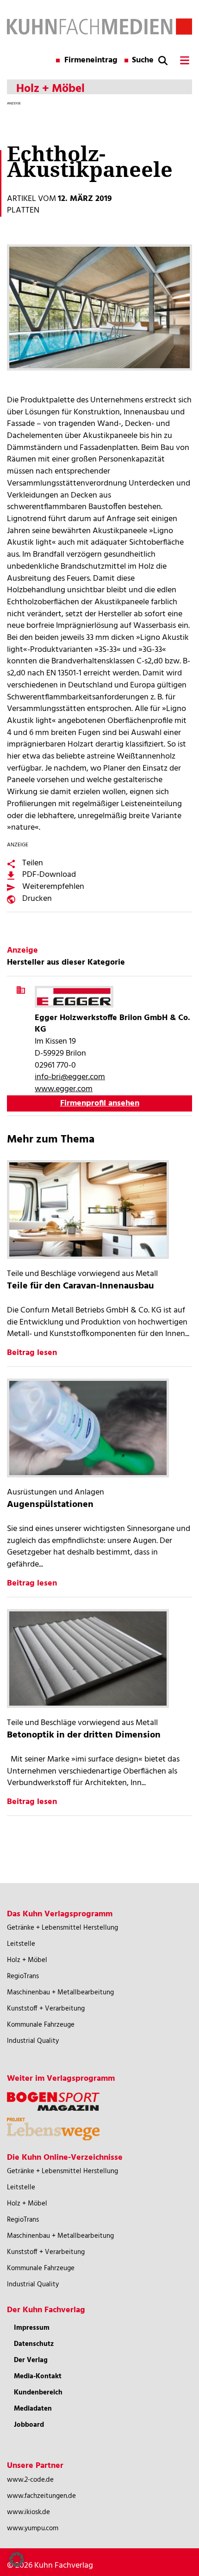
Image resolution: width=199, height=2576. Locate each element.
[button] (17, 2559)
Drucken (37, 899)
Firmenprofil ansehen (100, 1103)
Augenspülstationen (50, 1505)
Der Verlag (31, 2360)
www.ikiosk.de (28, 2512)
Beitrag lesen (32, 1353)
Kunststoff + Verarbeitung (46, 2009)
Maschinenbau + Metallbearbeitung (60, 1993)
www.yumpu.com (33, 2528)
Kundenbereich (38, 2393)
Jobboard (29, 2425)
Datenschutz (34, 2344)
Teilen (33, 863)
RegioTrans (23, 1976)
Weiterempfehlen (53, 887)
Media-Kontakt (38, 2376)
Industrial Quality (33, 2041)
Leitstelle (21, 1944)
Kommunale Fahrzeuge (41, 2025)
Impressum (32, 2328)
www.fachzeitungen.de (41, 2496)
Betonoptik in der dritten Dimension (84, 1735)
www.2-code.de (30, 2480)
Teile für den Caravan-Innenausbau (81, 1286)
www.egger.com (64, 1089)
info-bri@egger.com (70, 1077)
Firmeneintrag (91, 61)
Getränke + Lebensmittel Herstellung (62, 1928)
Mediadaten (33, 2409)
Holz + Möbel (27, 1960)
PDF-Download (49, 875)
